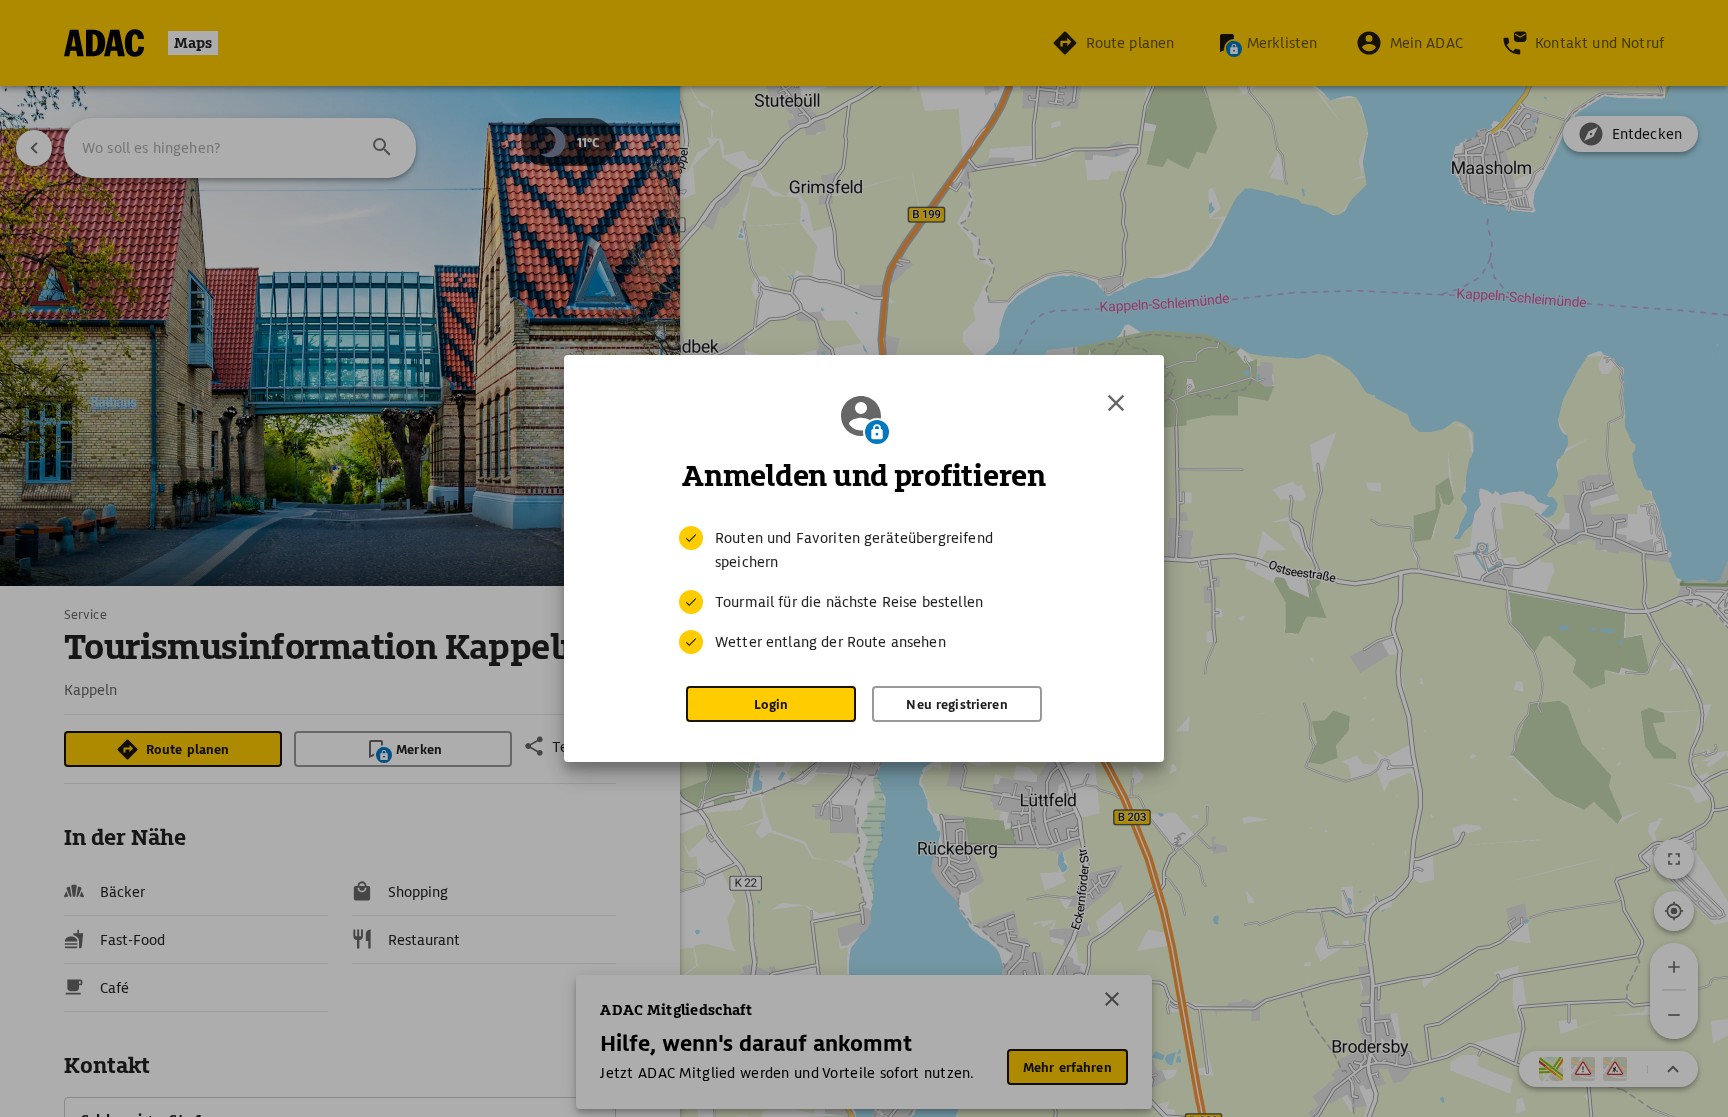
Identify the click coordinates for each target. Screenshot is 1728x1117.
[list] (864, 590)
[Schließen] (1116, 403)
